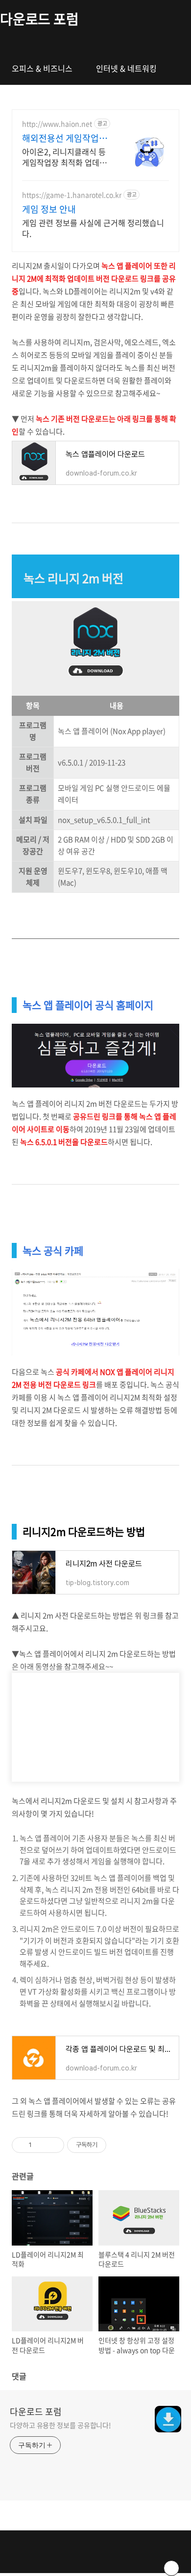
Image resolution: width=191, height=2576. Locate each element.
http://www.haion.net (57, 124)
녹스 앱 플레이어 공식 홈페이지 (88, 1005)
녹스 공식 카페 (53, 1250)
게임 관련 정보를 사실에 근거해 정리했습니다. (93, 228)
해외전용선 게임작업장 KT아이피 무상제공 (65, 138)
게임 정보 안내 (49, 209)
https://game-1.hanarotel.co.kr (72, 195)
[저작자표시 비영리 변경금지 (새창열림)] (119, 2145)
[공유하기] (41, 2145)
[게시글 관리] (53, 2145)
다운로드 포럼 (39, 19)
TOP (171, 2568)
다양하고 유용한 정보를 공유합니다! (60, 2425)
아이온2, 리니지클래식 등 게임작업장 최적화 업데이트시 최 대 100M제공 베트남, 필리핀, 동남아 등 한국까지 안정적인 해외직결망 (65, 157)
